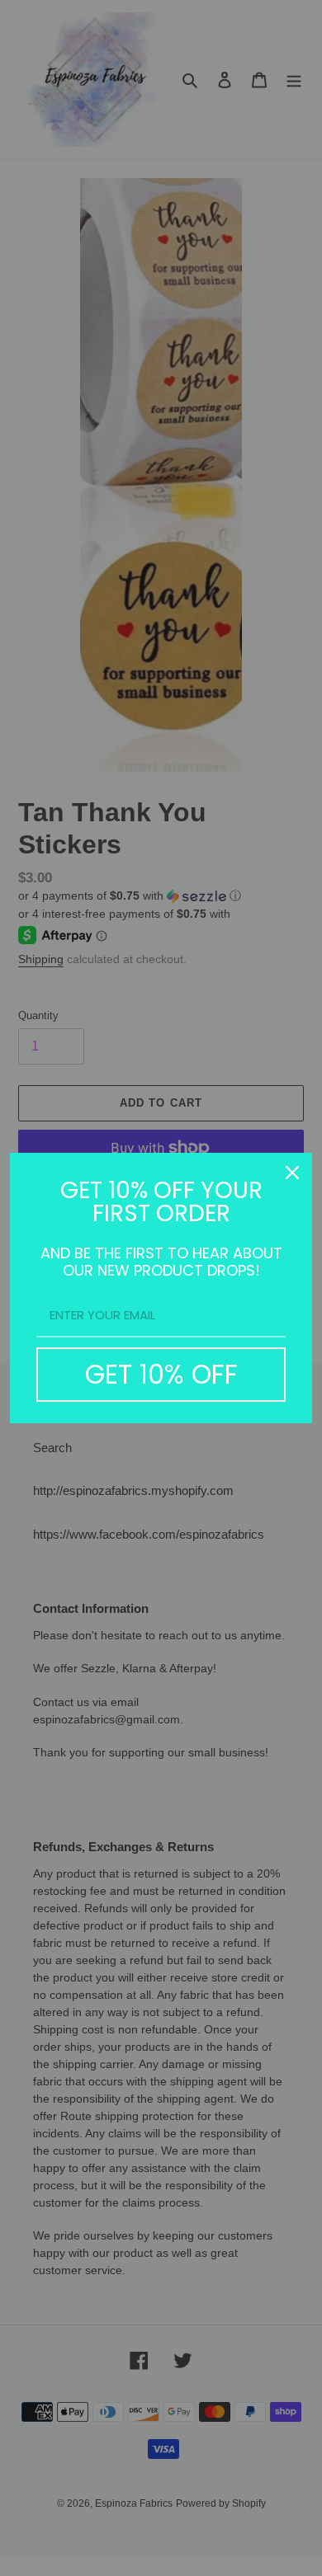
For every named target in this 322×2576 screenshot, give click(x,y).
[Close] (292, 1173)
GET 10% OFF (161, 1374)
